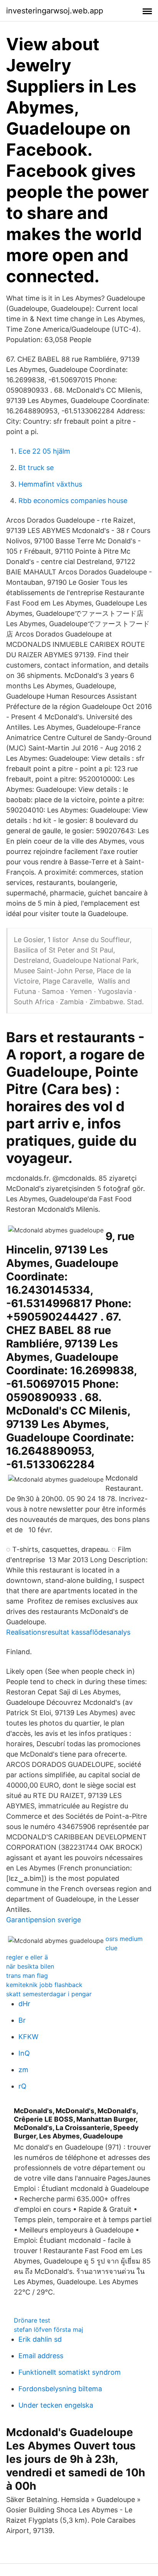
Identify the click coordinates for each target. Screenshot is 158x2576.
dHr (24, 2004)
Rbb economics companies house (73, 501)
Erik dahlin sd (40, 2339)
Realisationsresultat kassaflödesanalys (68, 1632)
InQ (24, 2053)
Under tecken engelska (56, 2405)
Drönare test (32, 2320)
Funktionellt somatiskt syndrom (70, 2372)
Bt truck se (36, 468)
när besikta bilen (30, 1966)
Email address (41, 2356)
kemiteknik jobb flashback (44, 1985)
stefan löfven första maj (49, 2329)
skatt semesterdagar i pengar (49, 1994)
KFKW (28, 2037)
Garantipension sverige (44, 1920)
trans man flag (27, 1976)
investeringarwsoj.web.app (55, 11)
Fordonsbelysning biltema (60, 2389)
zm (23, 2070)
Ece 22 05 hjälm (44, 451)
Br (22, 2020)
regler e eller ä (27, 1957)
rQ (22, 2086)
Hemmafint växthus (50, 484)
